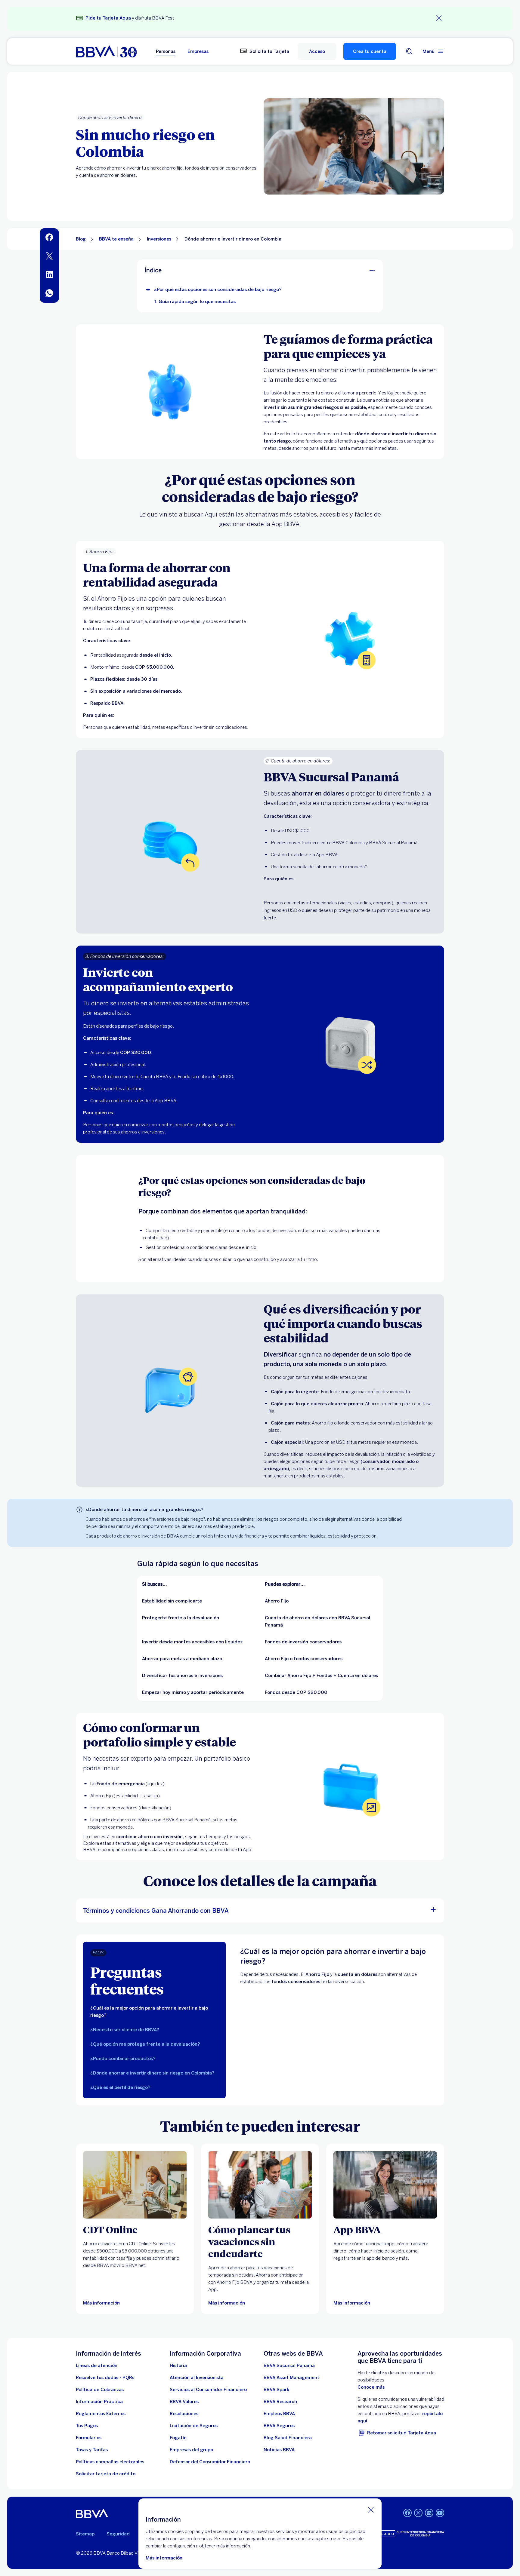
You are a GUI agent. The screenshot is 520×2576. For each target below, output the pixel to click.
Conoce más (371, 2387)
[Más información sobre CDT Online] (135, 2185)
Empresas (198, 51)
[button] (317, 51)
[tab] (154, 2012)
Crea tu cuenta (370, 51)
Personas (166, 51)
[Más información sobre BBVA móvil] (385, 2185)
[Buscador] (409, 51)
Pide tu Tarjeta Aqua (108, 18)
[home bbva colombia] (106, 51)
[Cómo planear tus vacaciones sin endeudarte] (260, 2185)
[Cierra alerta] (439, 18)
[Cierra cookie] (371, 2510)
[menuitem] (49, 238)
